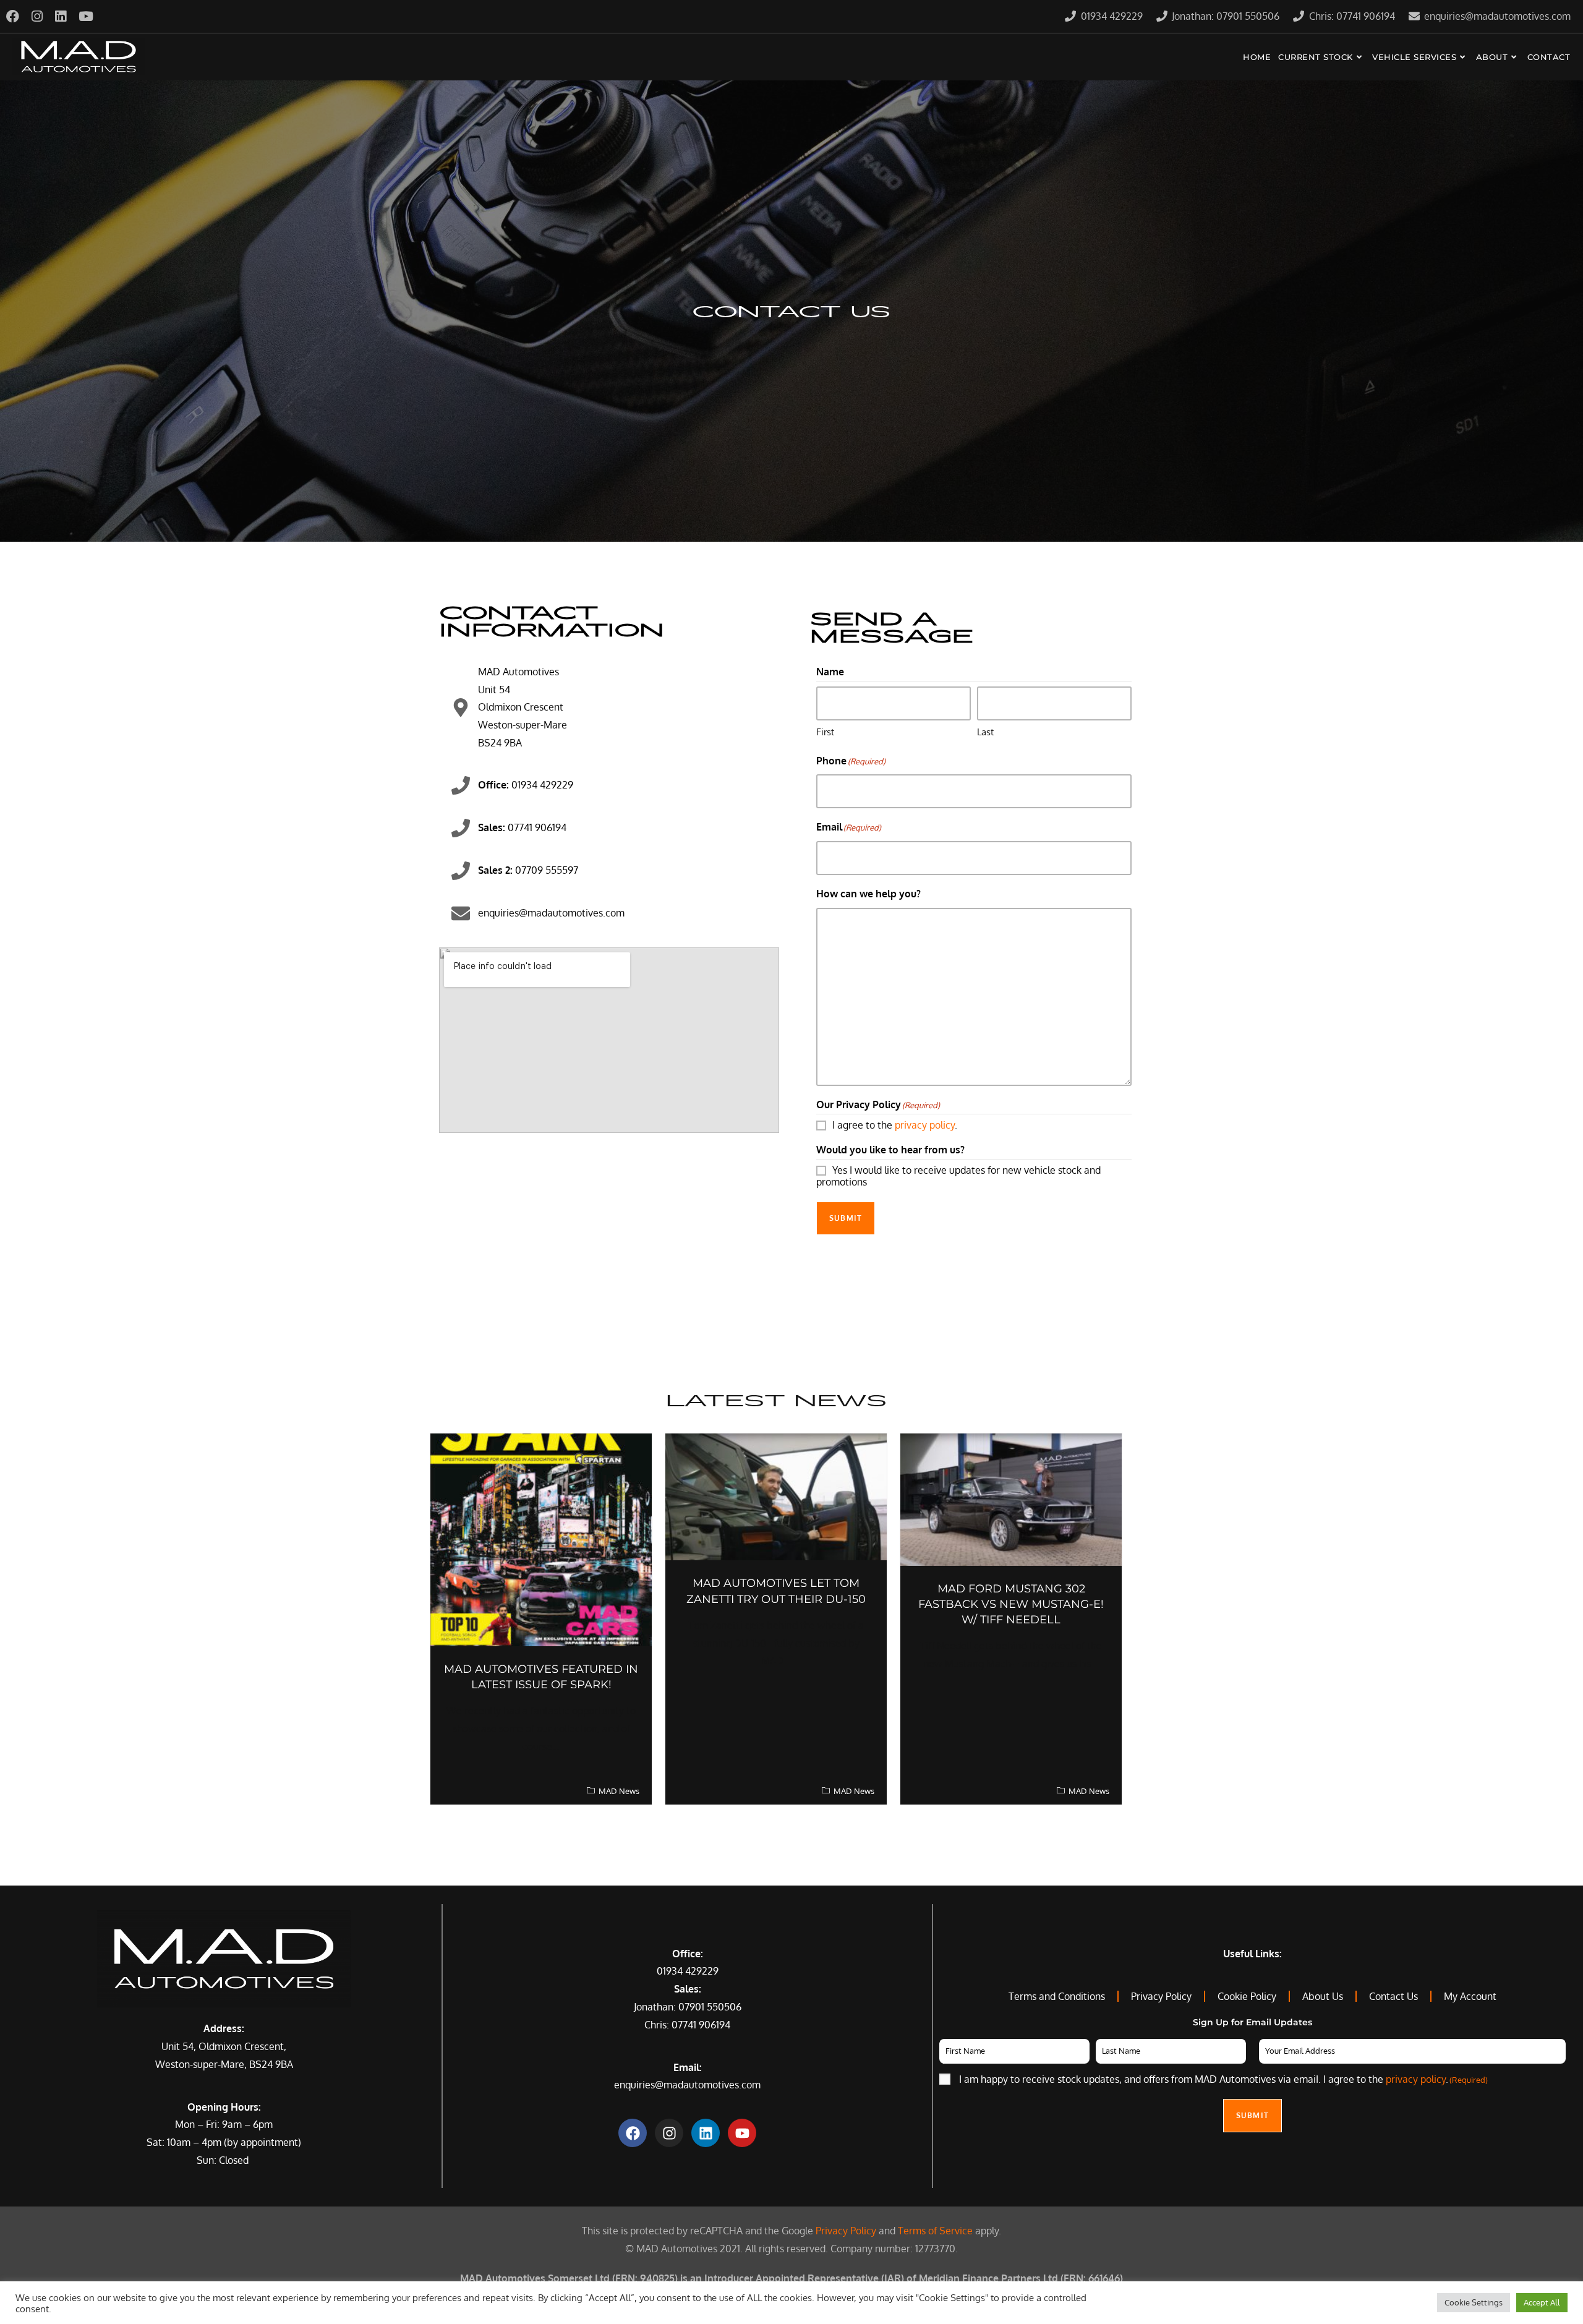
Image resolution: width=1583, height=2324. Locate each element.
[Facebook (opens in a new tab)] (16, 16)
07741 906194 (701, 2025)
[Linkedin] (706, 2133)
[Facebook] (633, 2133)
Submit (846, 1218)
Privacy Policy (846, 2231)
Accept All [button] (1542, 2302)
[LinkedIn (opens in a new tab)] (61, 16)
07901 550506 (710, 2007)
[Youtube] (742, 2133)
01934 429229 (688, 1971)
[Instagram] (669, 2133)
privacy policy (925, 1125)
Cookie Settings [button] (1474, 2302)
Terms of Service (935, 2231)
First (825, 732)
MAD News (619, 1791)
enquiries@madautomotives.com (687, 2085)
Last (985, 732)
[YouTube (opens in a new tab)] (86, 16)
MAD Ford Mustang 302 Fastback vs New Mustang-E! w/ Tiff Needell (1011, 1604)
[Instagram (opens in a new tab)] (37, 16)
